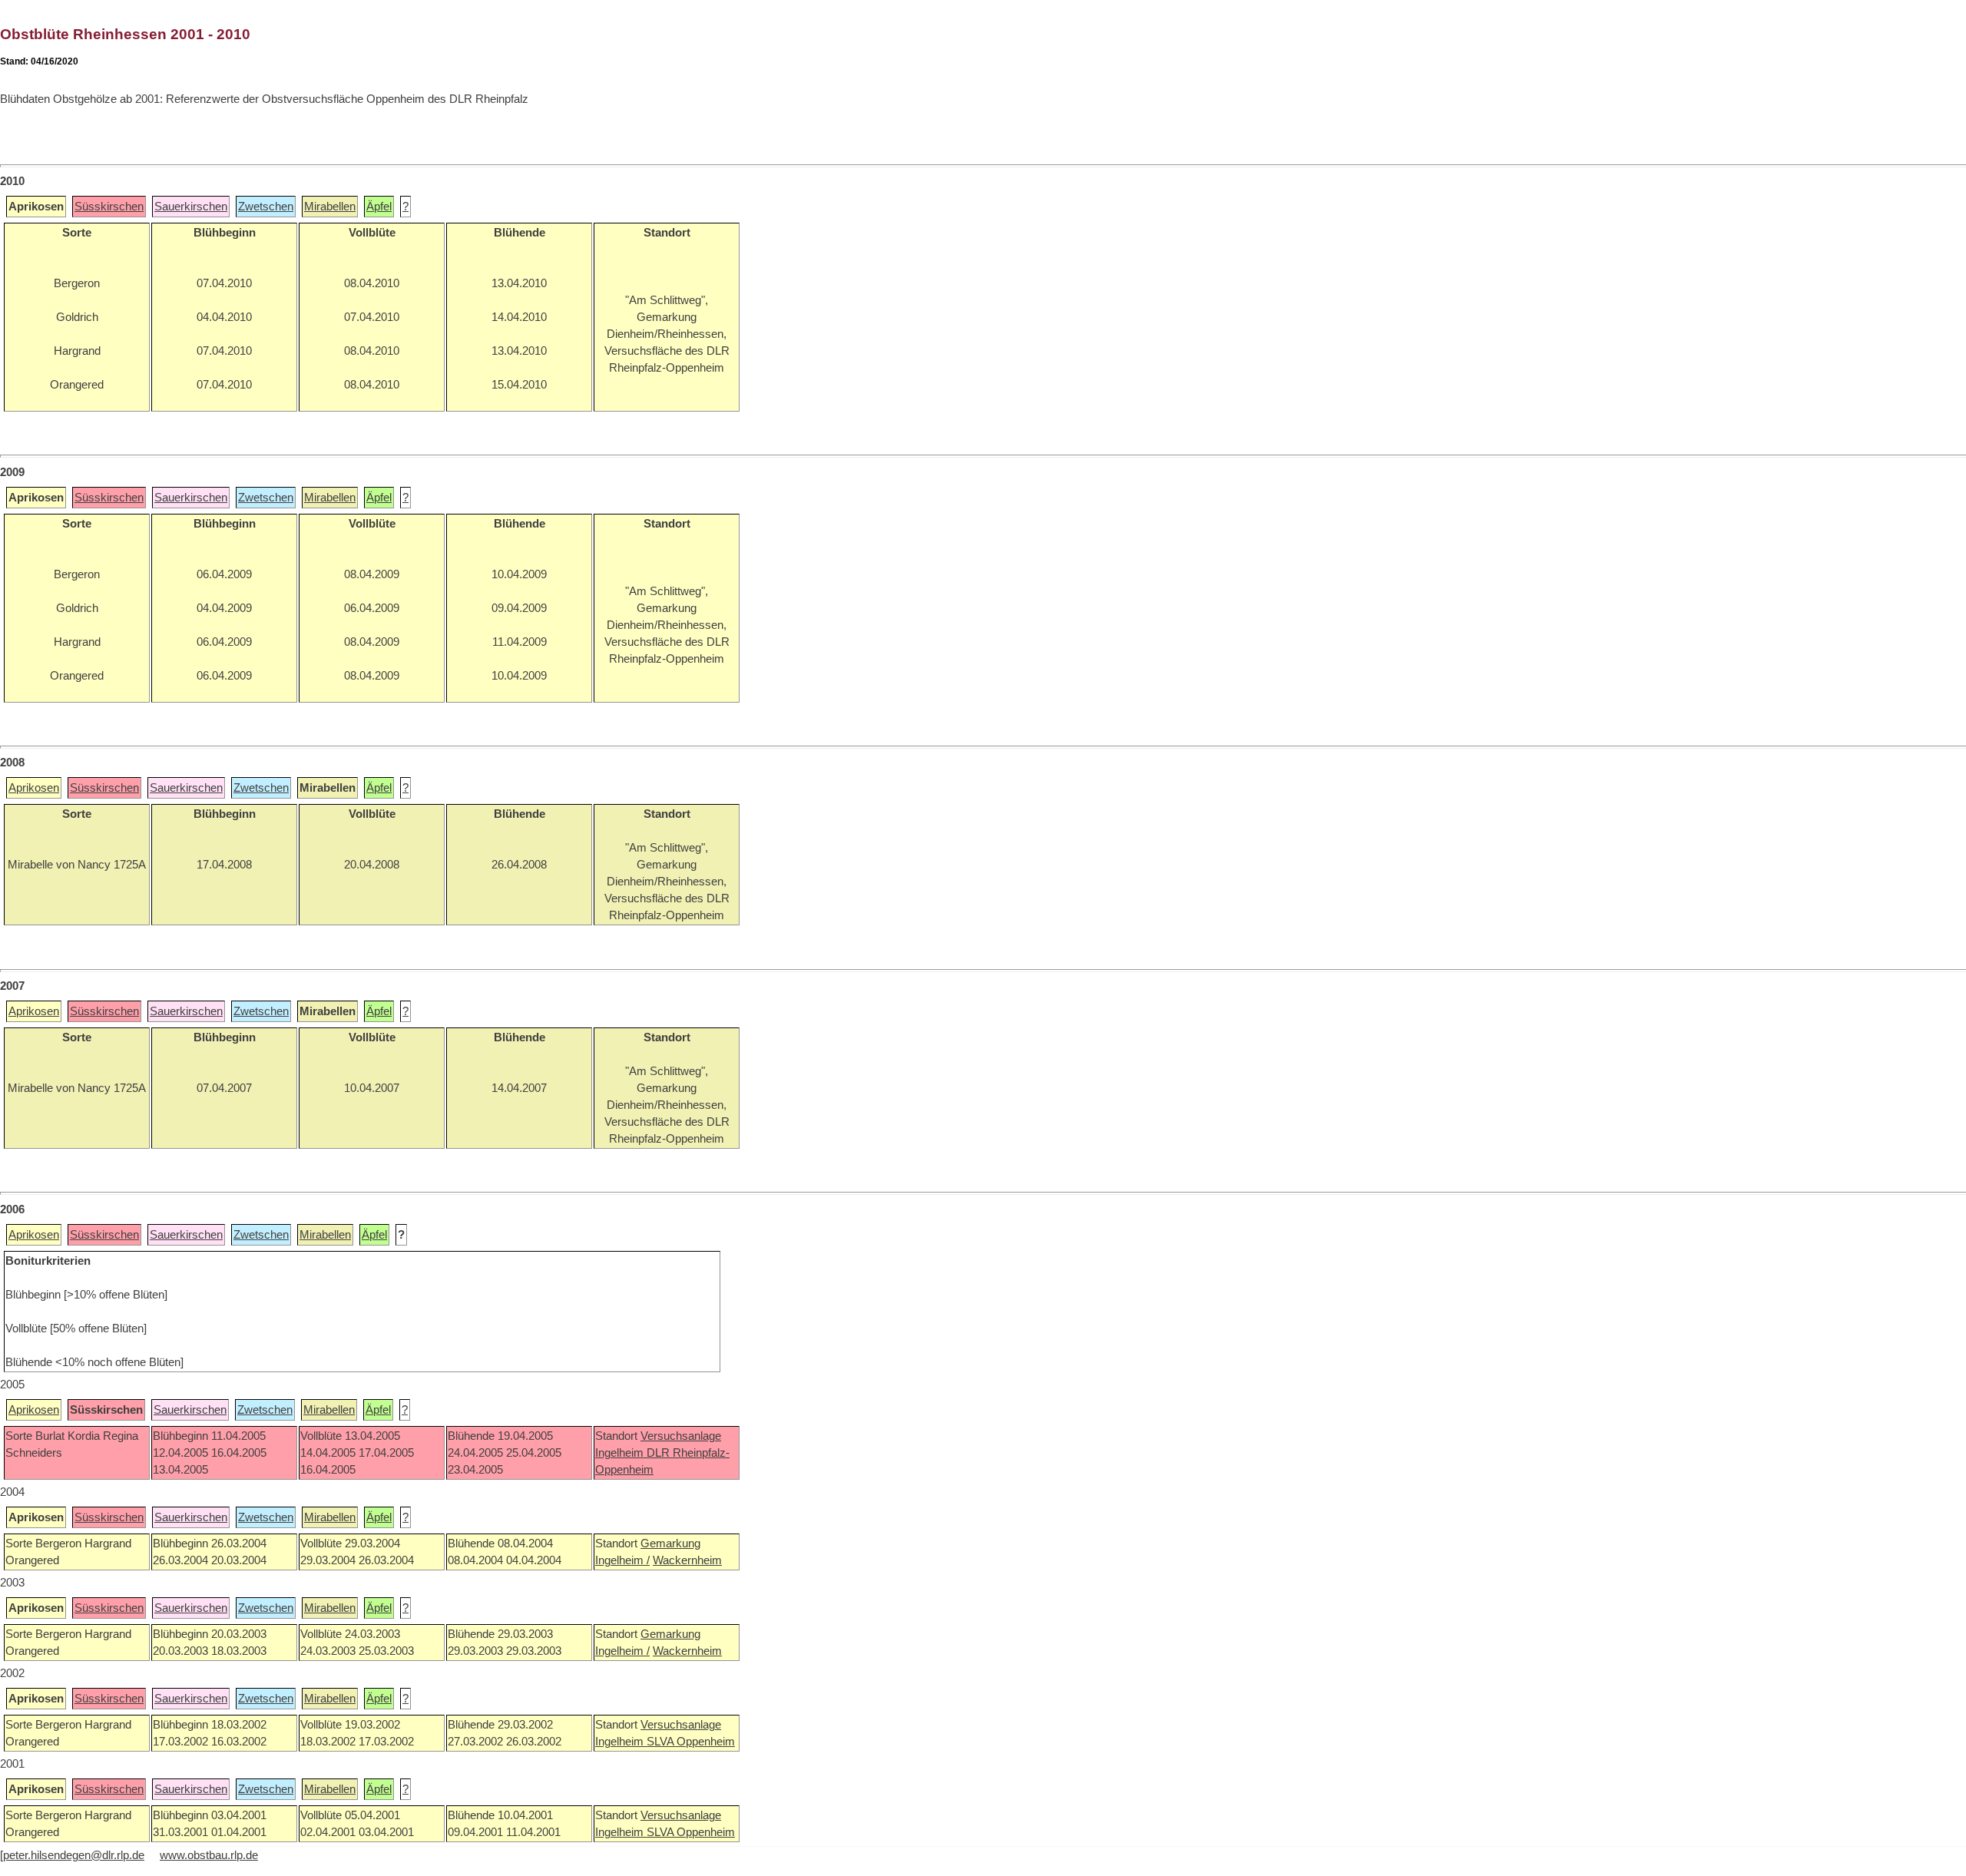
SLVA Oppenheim (691, 1742)
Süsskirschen (109, 207)
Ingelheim (621, 1453)
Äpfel (379, 207)
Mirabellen (330, 207)
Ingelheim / (622, 1560)
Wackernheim (687, 1560)
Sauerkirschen (191, 207)
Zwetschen (266, 207)
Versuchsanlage (681, 1436)
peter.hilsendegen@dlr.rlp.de (74, 1855)
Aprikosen (34, 788)
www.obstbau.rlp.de (209, 1855)
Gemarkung (670, 1543)
